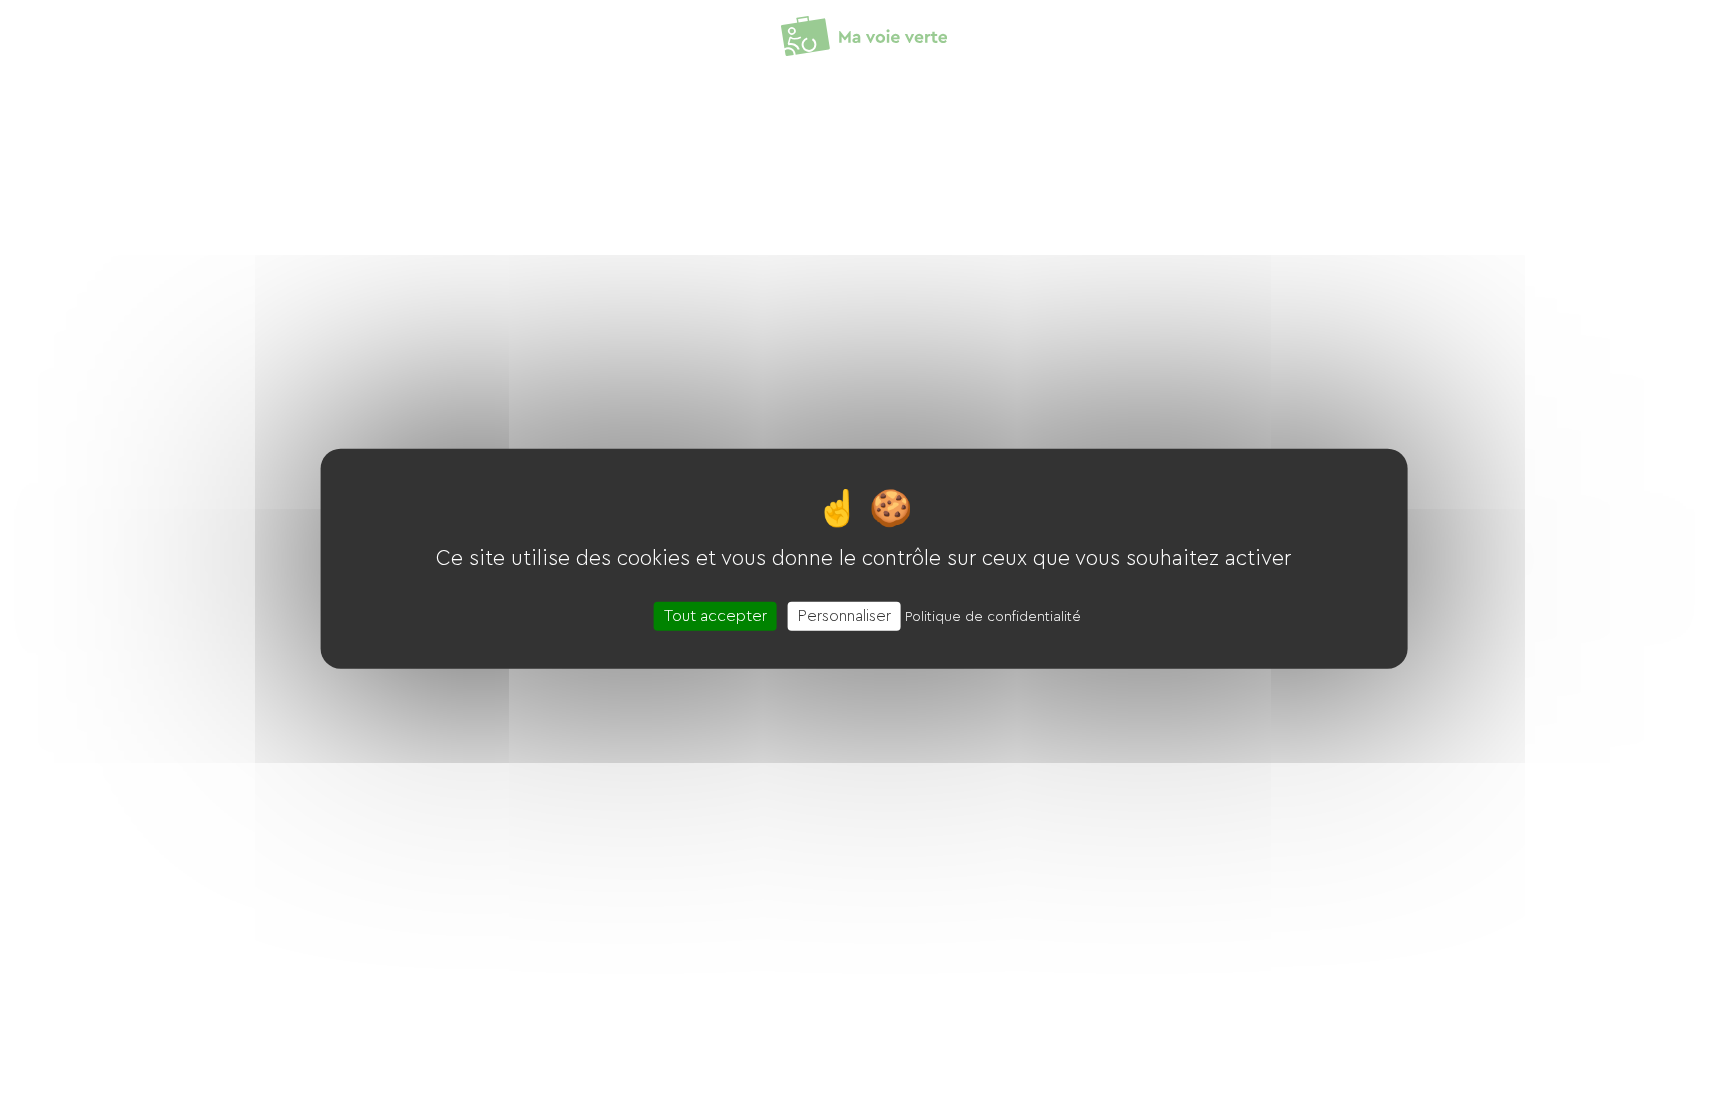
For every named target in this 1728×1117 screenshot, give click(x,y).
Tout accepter (715, 616)
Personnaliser (844, 616)
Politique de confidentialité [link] (993, 617)
